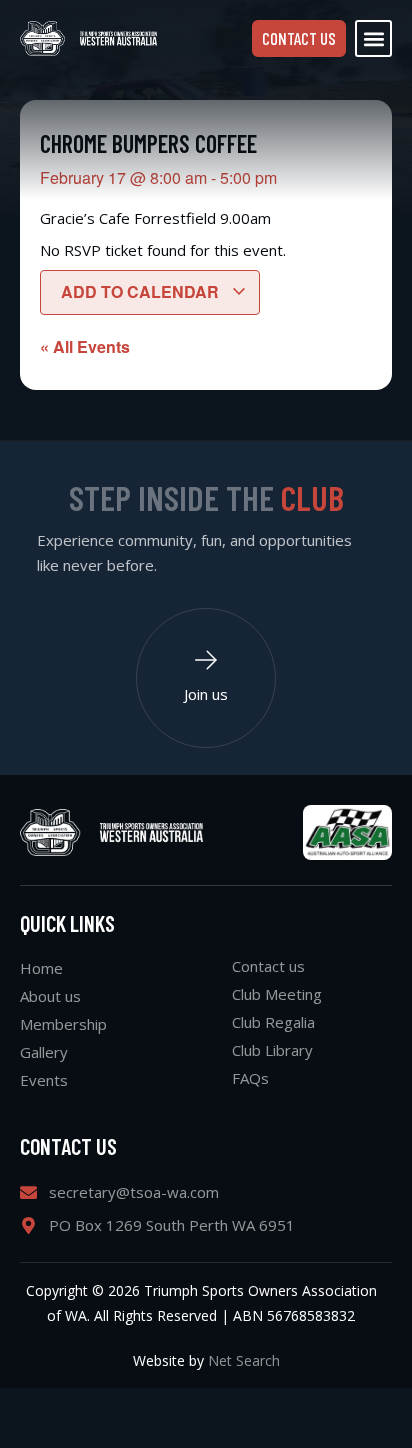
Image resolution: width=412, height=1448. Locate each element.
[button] (373, 38)
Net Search (244, 1360)
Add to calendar (142, 291)
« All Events (85, 346)
